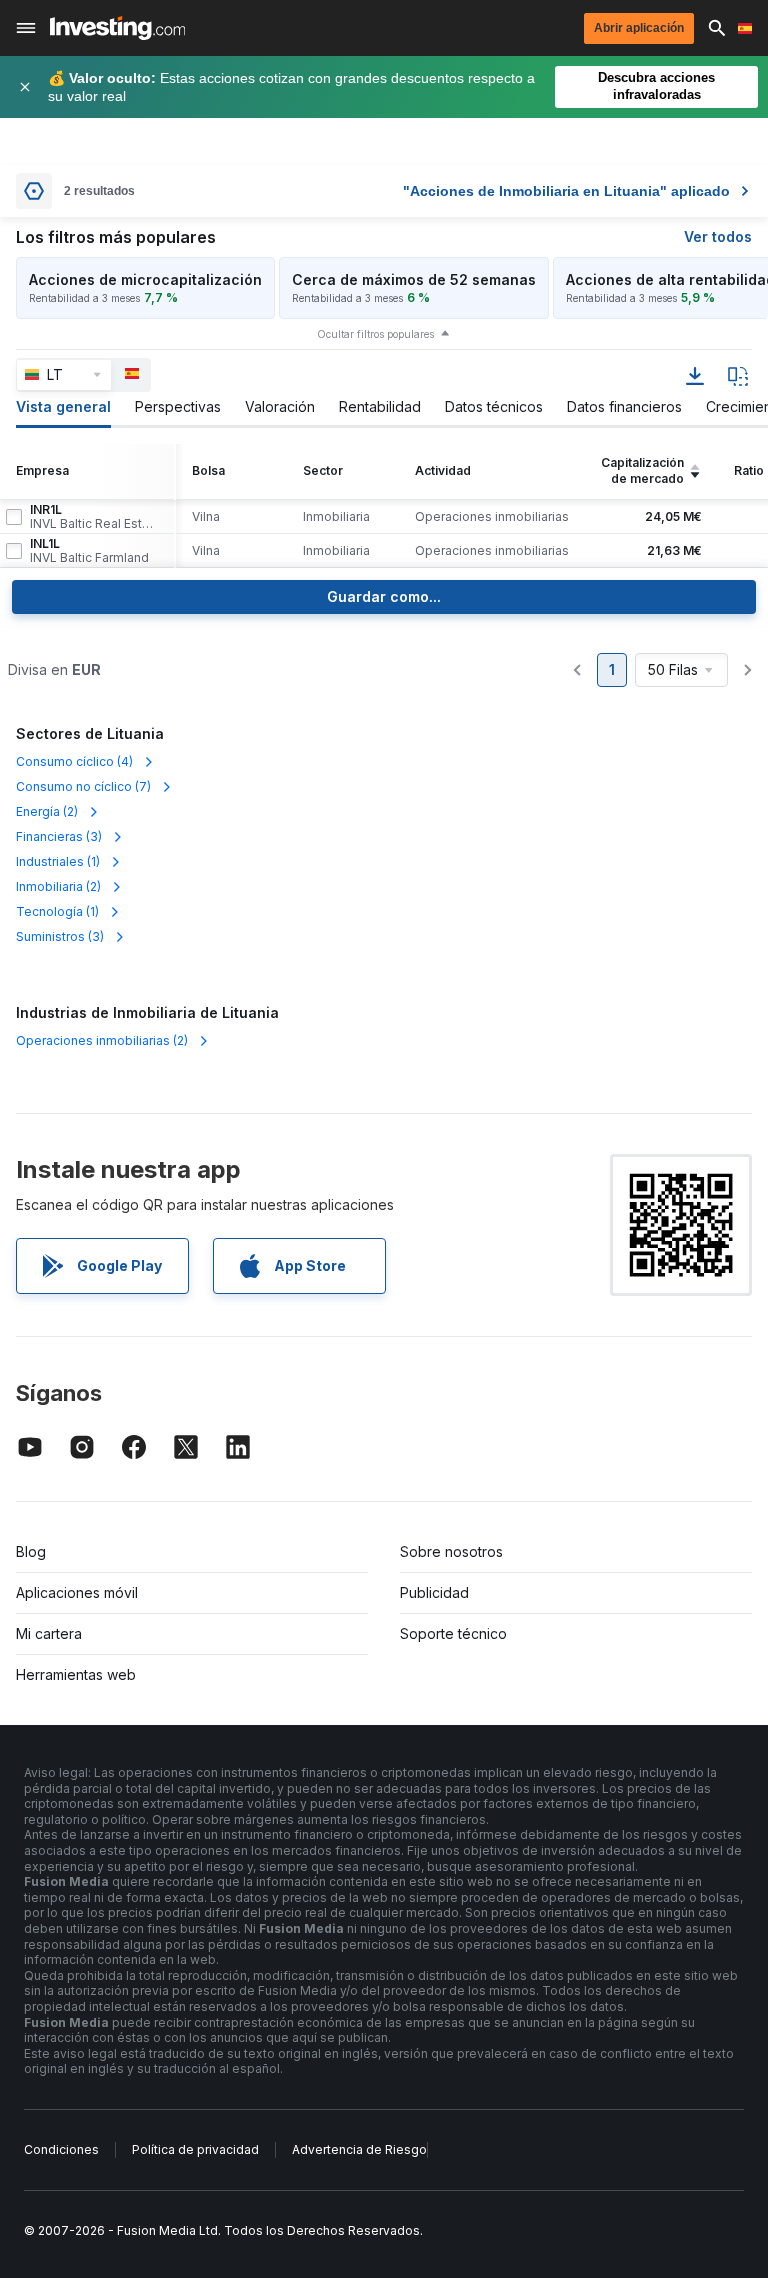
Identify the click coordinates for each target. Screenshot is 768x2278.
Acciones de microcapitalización (145, 279)
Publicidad (434, 1592)
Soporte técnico (453, 1633)
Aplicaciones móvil (77, 1592)
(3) (59, 836)
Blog (31, 1551)
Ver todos (718, 236)
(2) (47, 811)
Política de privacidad (195, 2149)
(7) (83, 786)
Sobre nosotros (451, 1551)
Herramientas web (76, 1674)
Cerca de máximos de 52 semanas (414, 279)
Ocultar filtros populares (375, 334)
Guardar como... (384, 596)
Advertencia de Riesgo (359, 2149)
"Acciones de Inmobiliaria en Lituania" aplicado (566, 191)
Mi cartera (49, 1633)
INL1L (89, 551)
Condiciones (61, 2149)
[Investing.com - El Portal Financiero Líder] (117, 28)
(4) (74, 761)
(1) (58, 861)
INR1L (94, 517)
